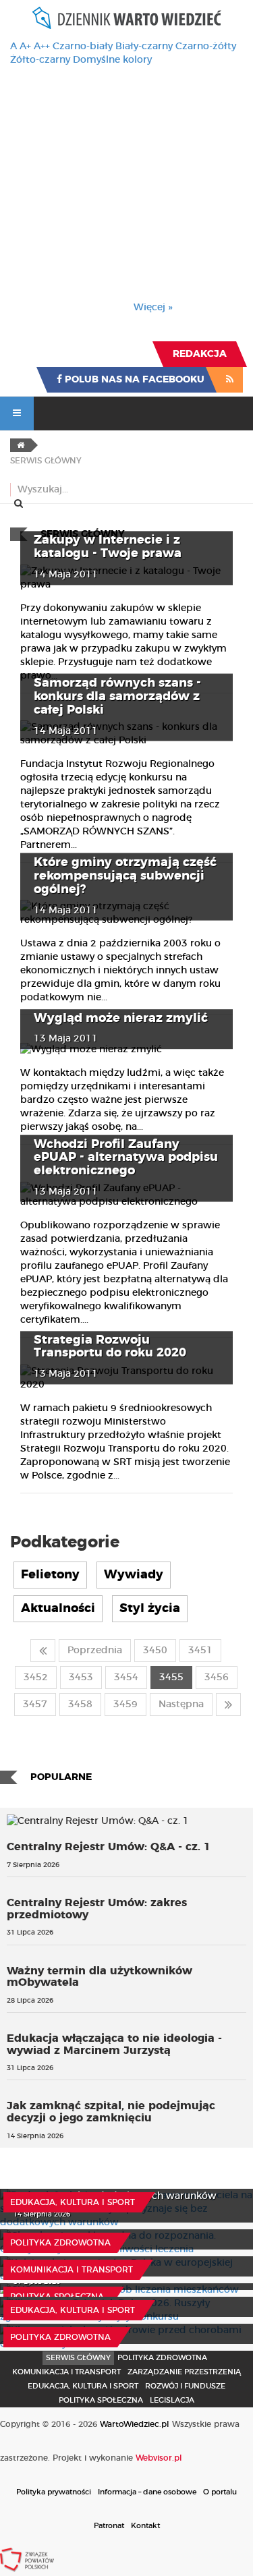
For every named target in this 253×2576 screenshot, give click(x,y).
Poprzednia (95, 1651)
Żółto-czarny (40, 60)
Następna (181, 1705)
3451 (200, 1651)
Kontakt (145, 2526)
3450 (155, 1651)
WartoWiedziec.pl (135, 2424)
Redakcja (200, 354)
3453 (81, 1678)
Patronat (109, 2526)
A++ (42, 47)
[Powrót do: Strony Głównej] (21, 445)
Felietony (50, 1575)
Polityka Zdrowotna (60, 2243)
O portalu (220, 2492)
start (43, 1651)
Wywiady (134, 1575)
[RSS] (230, 380)
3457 (35, 1705)
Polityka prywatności (54, 2492)
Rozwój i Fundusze (185, 2386)
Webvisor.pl (159, 2458)
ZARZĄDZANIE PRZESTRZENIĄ (184, 2372)
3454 (126, 1678)
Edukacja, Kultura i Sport (73, 2202)
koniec (228, 1705)
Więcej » (153, 308)
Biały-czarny (144, 47)
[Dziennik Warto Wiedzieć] (127, 18)
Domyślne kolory (112, 60)
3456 (217, 1678)
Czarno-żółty (206, 47)
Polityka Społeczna (57, 2297)
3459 (125, 1705)
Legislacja (172, 2400)
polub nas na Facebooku (133, 380)
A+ (25, 47)
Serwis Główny (78, 2358)
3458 (80, 1705)
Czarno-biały (83, 47)
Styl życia (150, 1609)
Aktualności (58, 1609)
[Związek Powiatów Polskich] (27, 2559)
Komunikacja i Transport (72, 2270)
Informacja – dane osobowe (147, 2492)
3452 (36, 1678)
